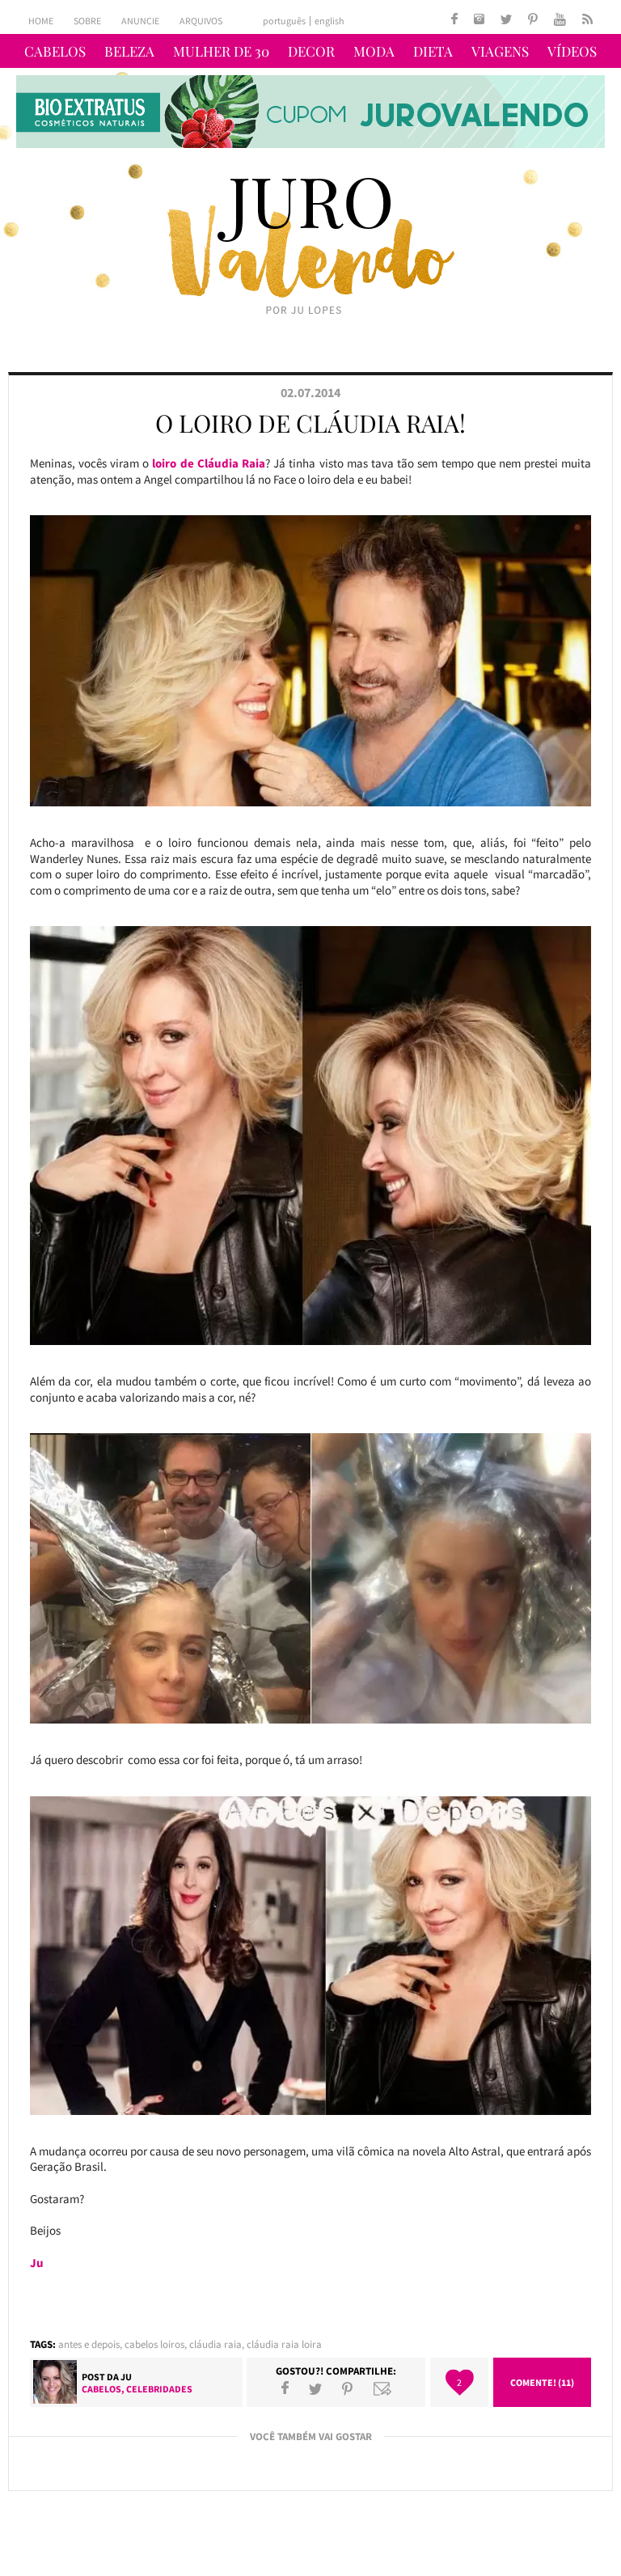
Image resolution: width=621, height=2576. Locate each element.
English (330, 21)
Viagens (500, 51)
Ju (126, 2377)
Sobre (87, 21)
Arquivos (201, 21)
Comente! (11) (542, 2382)
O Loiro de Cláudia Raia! (310, 423)
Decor (311, 51)
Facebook (285, 2388)
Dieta (433, 51)
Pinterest (347, 2388)
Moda (374, 51)
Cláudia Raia (215, 2344)
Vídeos (572, 51)
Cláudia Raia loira (284, 2344)
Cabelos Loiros (154, 2344)
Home (41, 21)
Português (284, 21)
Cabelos (55, 51)
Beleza (129, 51)
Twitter (315, 2388)
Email (382, 2388)
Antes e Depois (89, 2344)
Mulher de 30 (221, 51)
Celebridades (159, 2389)
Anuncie (140, 21)
